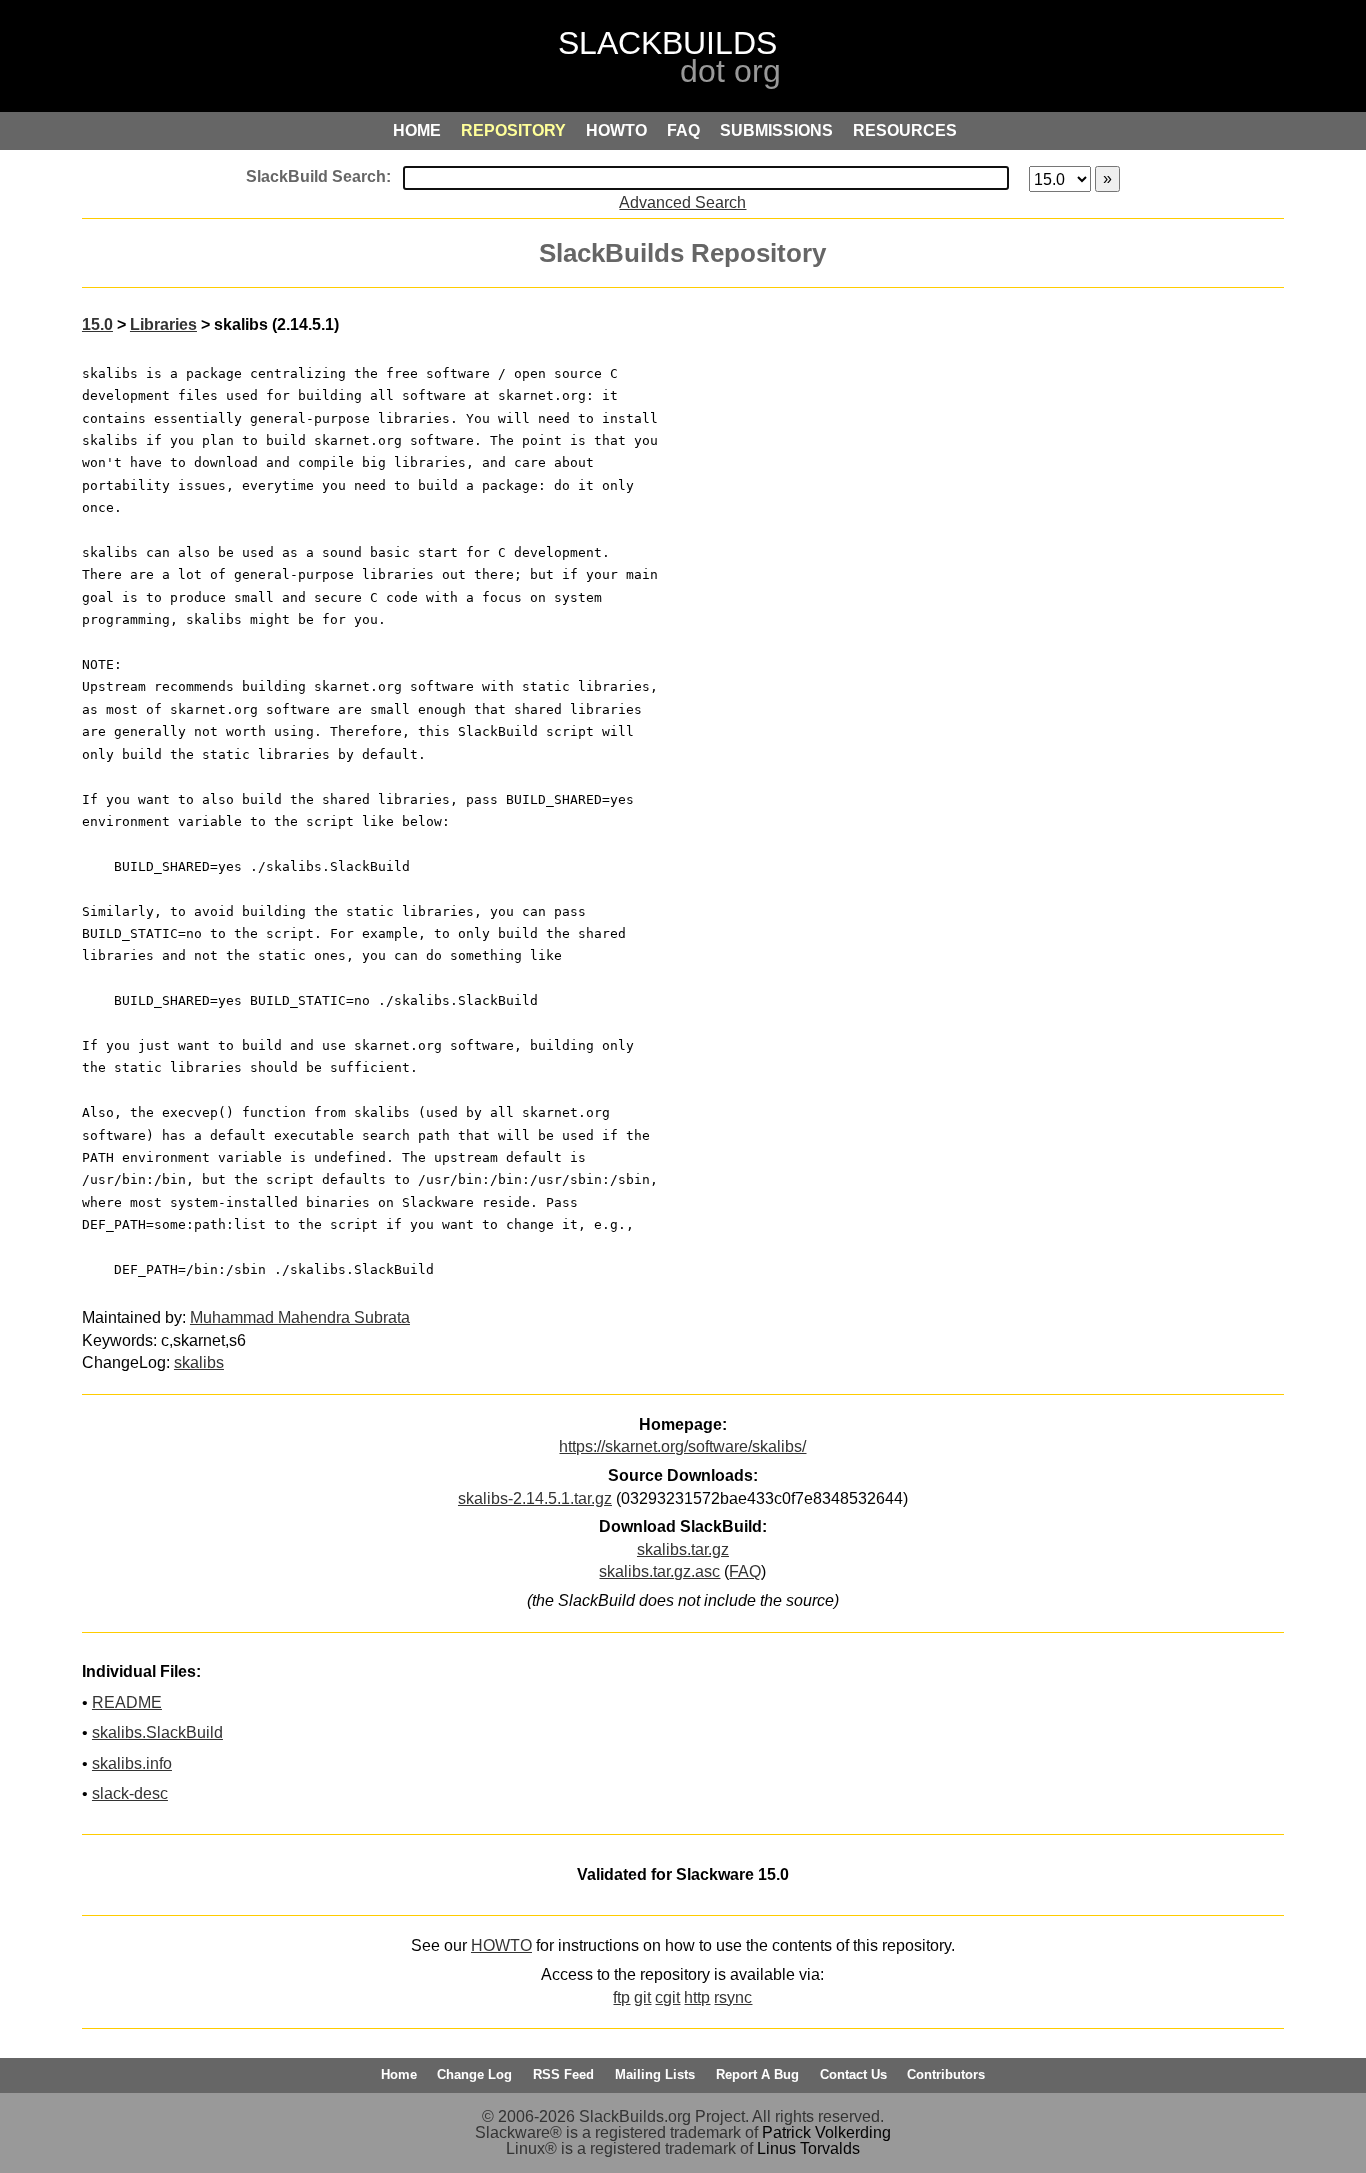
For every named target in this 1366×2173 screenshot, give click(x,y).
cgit (667, 1997)
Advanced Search (682, 202)
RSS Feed (563, 2074)
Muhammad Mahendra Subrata (300, 1317)
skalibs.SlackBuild (157, 1732)
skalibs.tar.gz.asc (659, 1571)
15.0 (97, 324)
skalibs (199, 1362)
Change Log (474, 2074)
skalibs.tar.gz (683, 1549)
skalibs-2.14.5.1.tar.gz (535, 1498)
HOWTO (501, 1945)
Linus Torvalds (808, 2148)
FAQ (745, 1571)
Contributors (946, 2074)
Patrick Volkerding (826, 2132)
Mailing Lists (655, 2074)
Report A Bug (757, 2074)
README (127, 1702)
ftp (621, 1997)
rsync (733, 1997)
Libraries (163, 324)
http (697, 1997)
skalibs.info (132, 1763)
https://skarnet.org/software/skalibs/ (682, 1446)
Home (399, 2074)
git (642, 1997)
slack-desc (130, 1793)
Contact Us (853, 2074)
